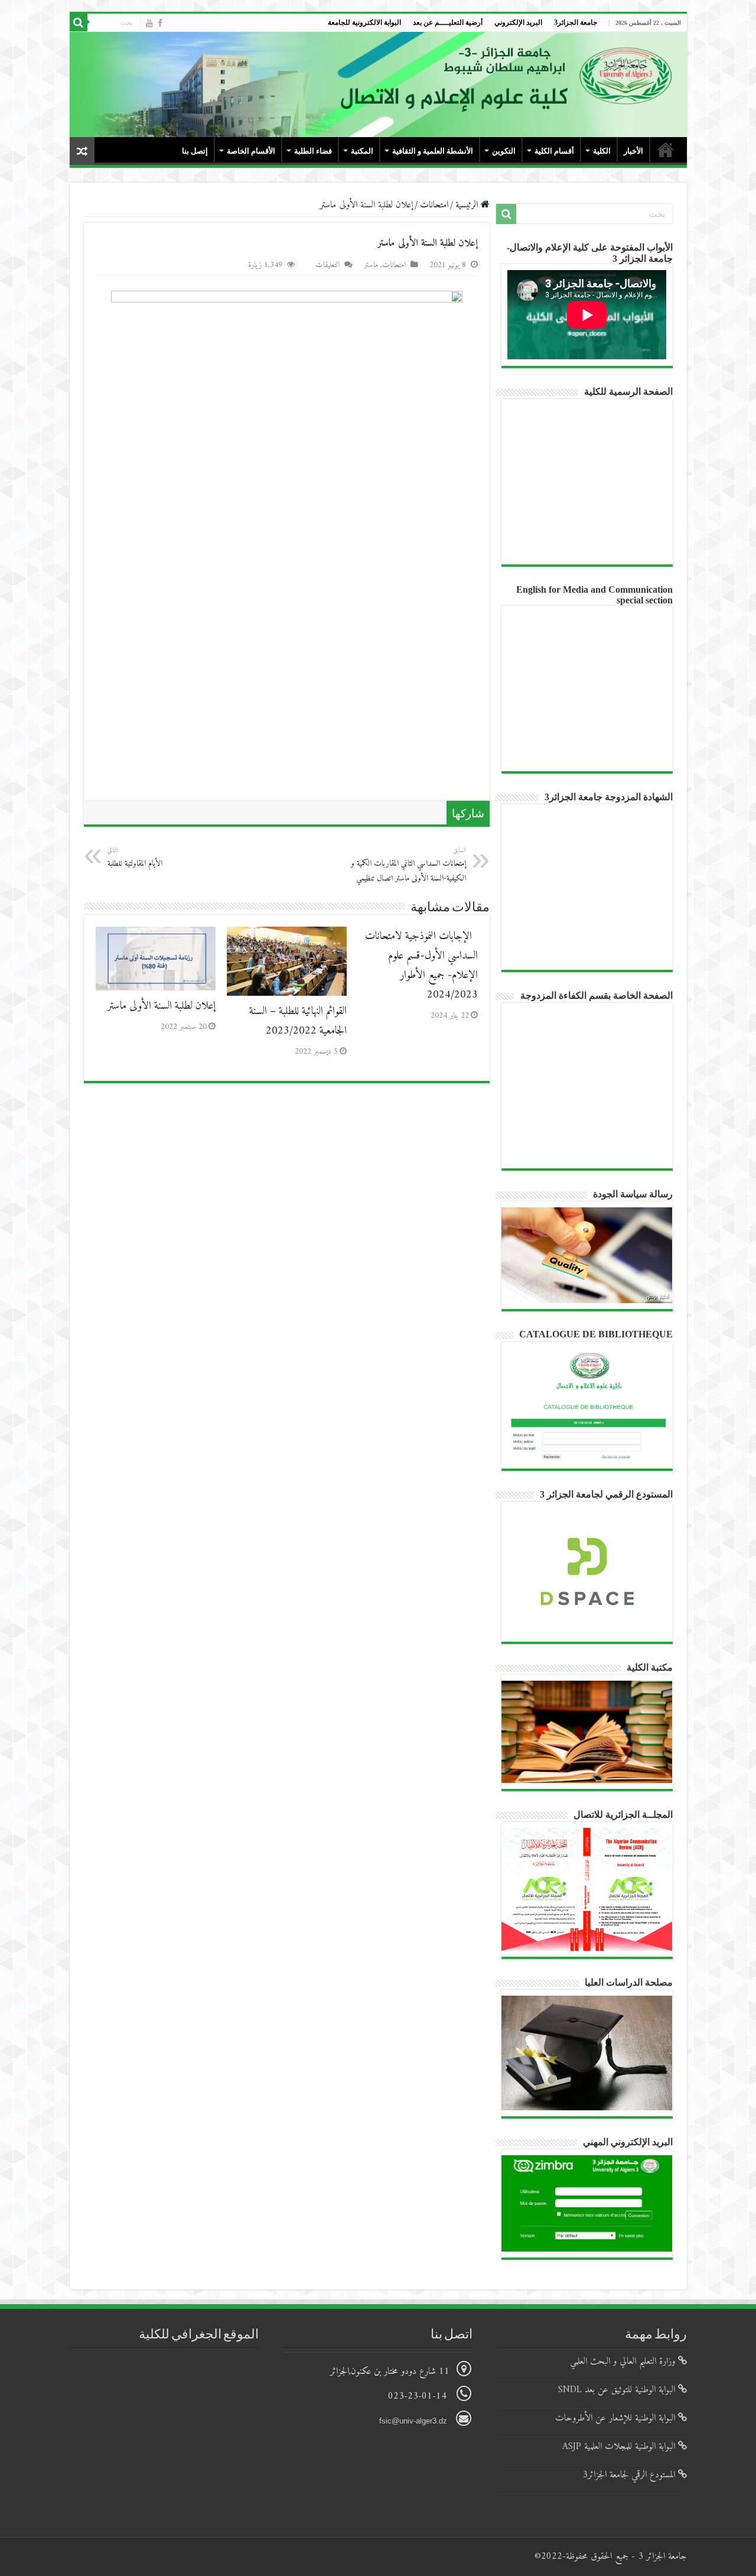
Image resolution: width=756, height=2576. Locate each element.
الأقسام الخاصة (251, 151)
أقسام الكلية (554, 151)
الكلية (602, 151)
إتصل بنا (195, 151)
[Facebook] (160, 23)
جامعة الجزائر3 (576, 22)
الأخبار (633, 151)
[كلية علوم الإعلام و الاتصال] (378, 85)
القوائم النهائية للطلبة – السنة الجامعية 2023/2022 (298, 1021)
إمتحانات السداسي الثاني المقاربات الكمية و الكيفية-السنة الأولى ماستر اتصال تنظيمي (408, 865)
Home (666, 150)
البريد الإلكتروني (518, 22)
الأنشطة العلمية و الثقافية (433, 151)
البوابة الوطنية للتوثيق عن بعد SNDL (618, 2390)
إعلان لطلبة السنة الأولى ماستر (162, 1006)
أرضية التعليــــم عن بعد (448, 22)
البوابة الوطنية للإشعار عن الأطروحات (617, 2418)
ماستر (371, 265)
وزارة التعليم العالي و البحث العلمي (624, 2361)
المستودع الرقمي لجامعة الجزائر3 (630, 2475)
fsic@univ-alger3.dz (414, 2421)
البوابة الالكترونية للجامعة (364, 22)
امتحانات (434, 205)
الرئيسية (468, 205)
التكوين (504, 151)
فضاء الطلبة (313, 151)
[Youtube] (149, 23)
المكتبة (362, 151)
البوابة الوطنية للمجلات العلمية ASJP (620, 2447)
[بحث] (79, 22)
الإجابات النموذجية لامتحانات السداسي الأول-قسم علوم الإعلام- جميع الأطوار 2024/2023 (421, 966)
